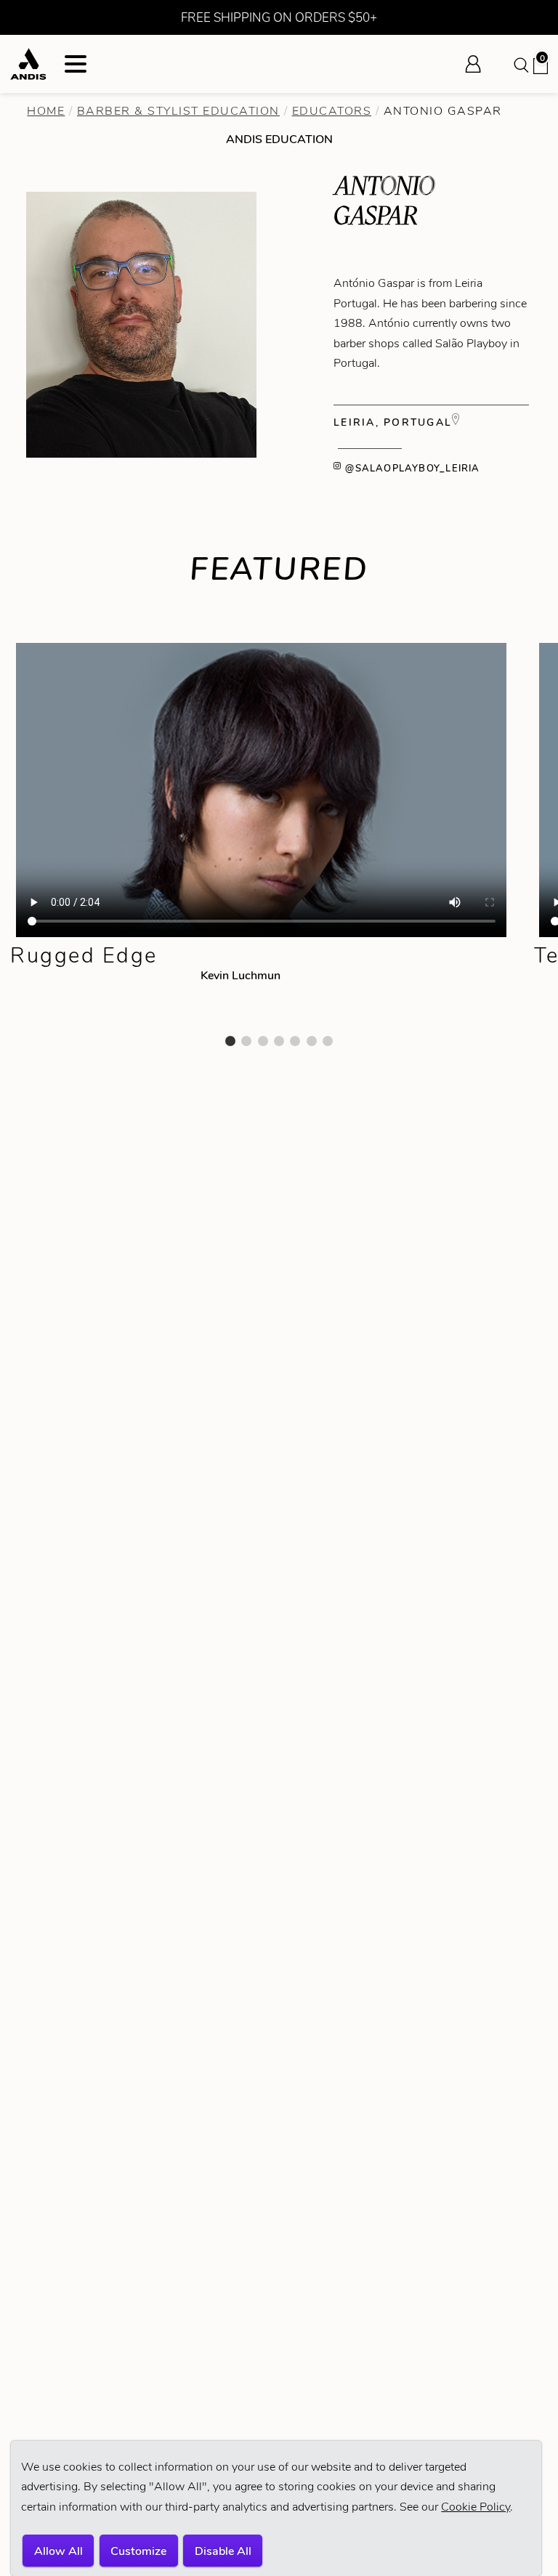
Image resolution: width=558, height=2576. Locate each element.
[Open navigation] (76, 64)
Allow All (58, 2551)
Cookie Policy (476, 2507)
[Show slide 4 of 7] (279, 1041)
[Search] (520, 64)
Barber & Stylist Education (178, 111)
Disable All (223, 2551)
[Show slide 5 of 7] (295, 1041)
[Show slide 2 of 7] (246, 1041)
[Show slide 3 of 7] (263, 1041)
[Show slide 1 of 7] (230, 1041)
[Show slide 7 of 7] (328, 1041)
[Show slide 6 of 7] (312, 1041)
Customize (138, 2551)
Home (46, 111)
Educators (332, 111)
